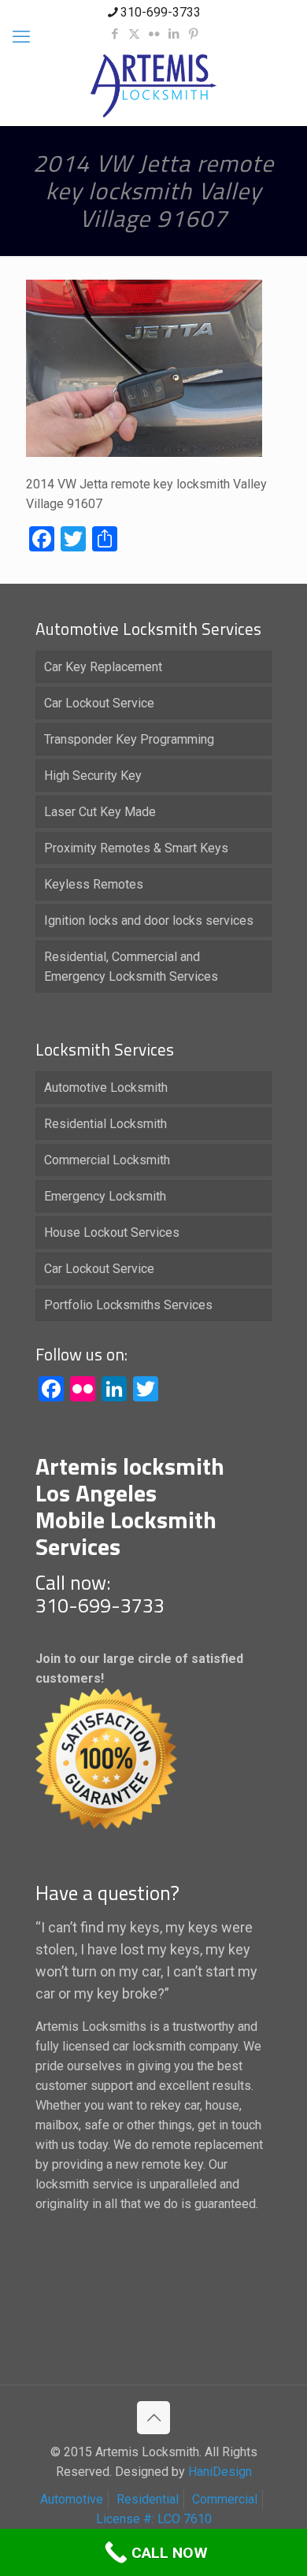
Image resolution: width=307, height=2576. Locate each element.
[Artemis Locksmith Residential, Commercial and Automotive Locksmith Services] (153, 86)
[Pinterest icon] (193, 34)
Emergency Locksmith (105, 1196)
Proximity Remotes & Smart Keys (136, 848)
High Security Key (93, 776)
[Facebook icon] (115, 34)
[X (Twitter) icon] (134, 34)
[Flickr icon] (154, 34)
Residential (148, 2499)
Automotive (72, 2499)
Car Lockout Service (99, 703)
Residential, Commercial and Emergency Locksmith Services (131, 967)
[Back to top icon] (153, 2418)
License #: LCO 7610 (154, 2519)
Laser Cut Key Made (100, 812)
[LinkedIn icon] (174, 34)
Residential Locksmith (105, 1124)
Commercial (225, 2499)
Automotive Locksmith (106, 1088)
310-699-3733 (161, 12)
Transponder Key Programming (129, 739)
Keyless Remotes (94, 884)
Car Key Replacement (103, 667)
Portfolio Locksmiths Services (128, 1305)
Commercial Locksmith (107, 1160)
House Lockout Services (112, 1232)
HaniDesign (218, 2472)
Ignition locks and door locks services (149, 921)
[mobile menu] (21, 37)
